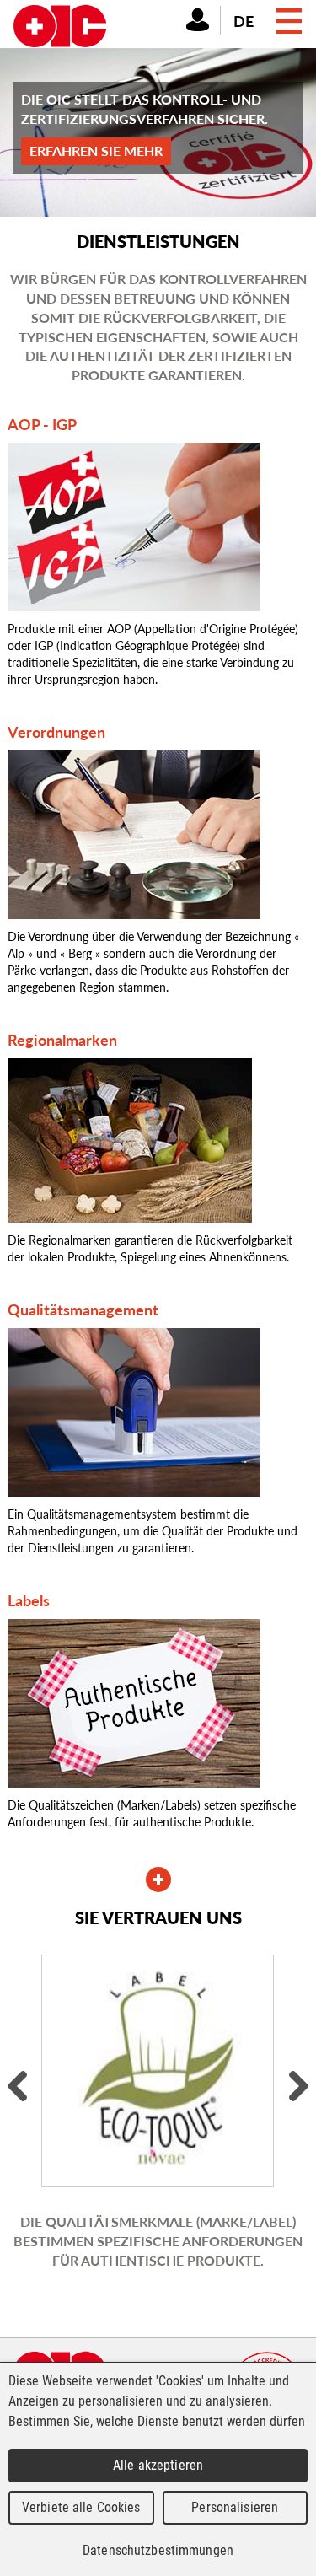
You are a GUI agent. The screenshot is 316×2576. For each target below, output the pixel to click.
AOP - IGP (42, 424)
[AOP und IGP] (134, 525)
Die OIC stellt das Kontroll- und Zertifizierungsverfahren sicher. (145, 125)
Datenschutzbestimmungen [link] (158, 2550)
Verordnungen (56, 731)
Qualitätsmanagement (83, 1309)
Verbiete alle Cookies (81, 2507)
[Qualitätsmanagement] (134, 1411)
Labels (29, 1600)
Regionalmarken (62, 1039)
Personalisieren (235, 2507)
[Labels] (134, 1702)
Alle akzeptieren (158, 2465)
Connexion (198, 19)
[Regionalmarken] (130, 1138)
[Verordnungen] (134, 833)
